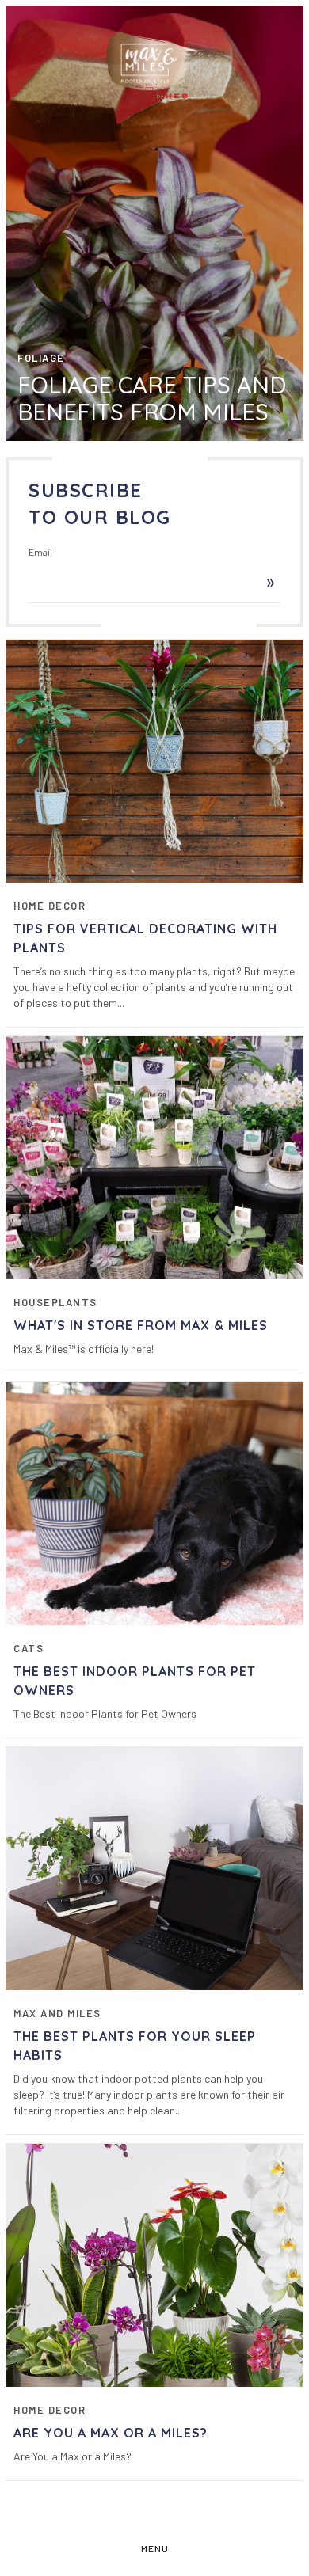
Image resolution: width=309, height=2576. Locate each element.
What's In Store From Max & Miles (141, 1325)
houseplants (55, 1302)
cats (29, 1648)
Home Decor (50, 906)
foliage (41, 358)
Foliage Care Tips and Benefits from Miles (152, 398)
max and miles (57, 2013)
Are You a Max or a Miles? (111, 2433)
